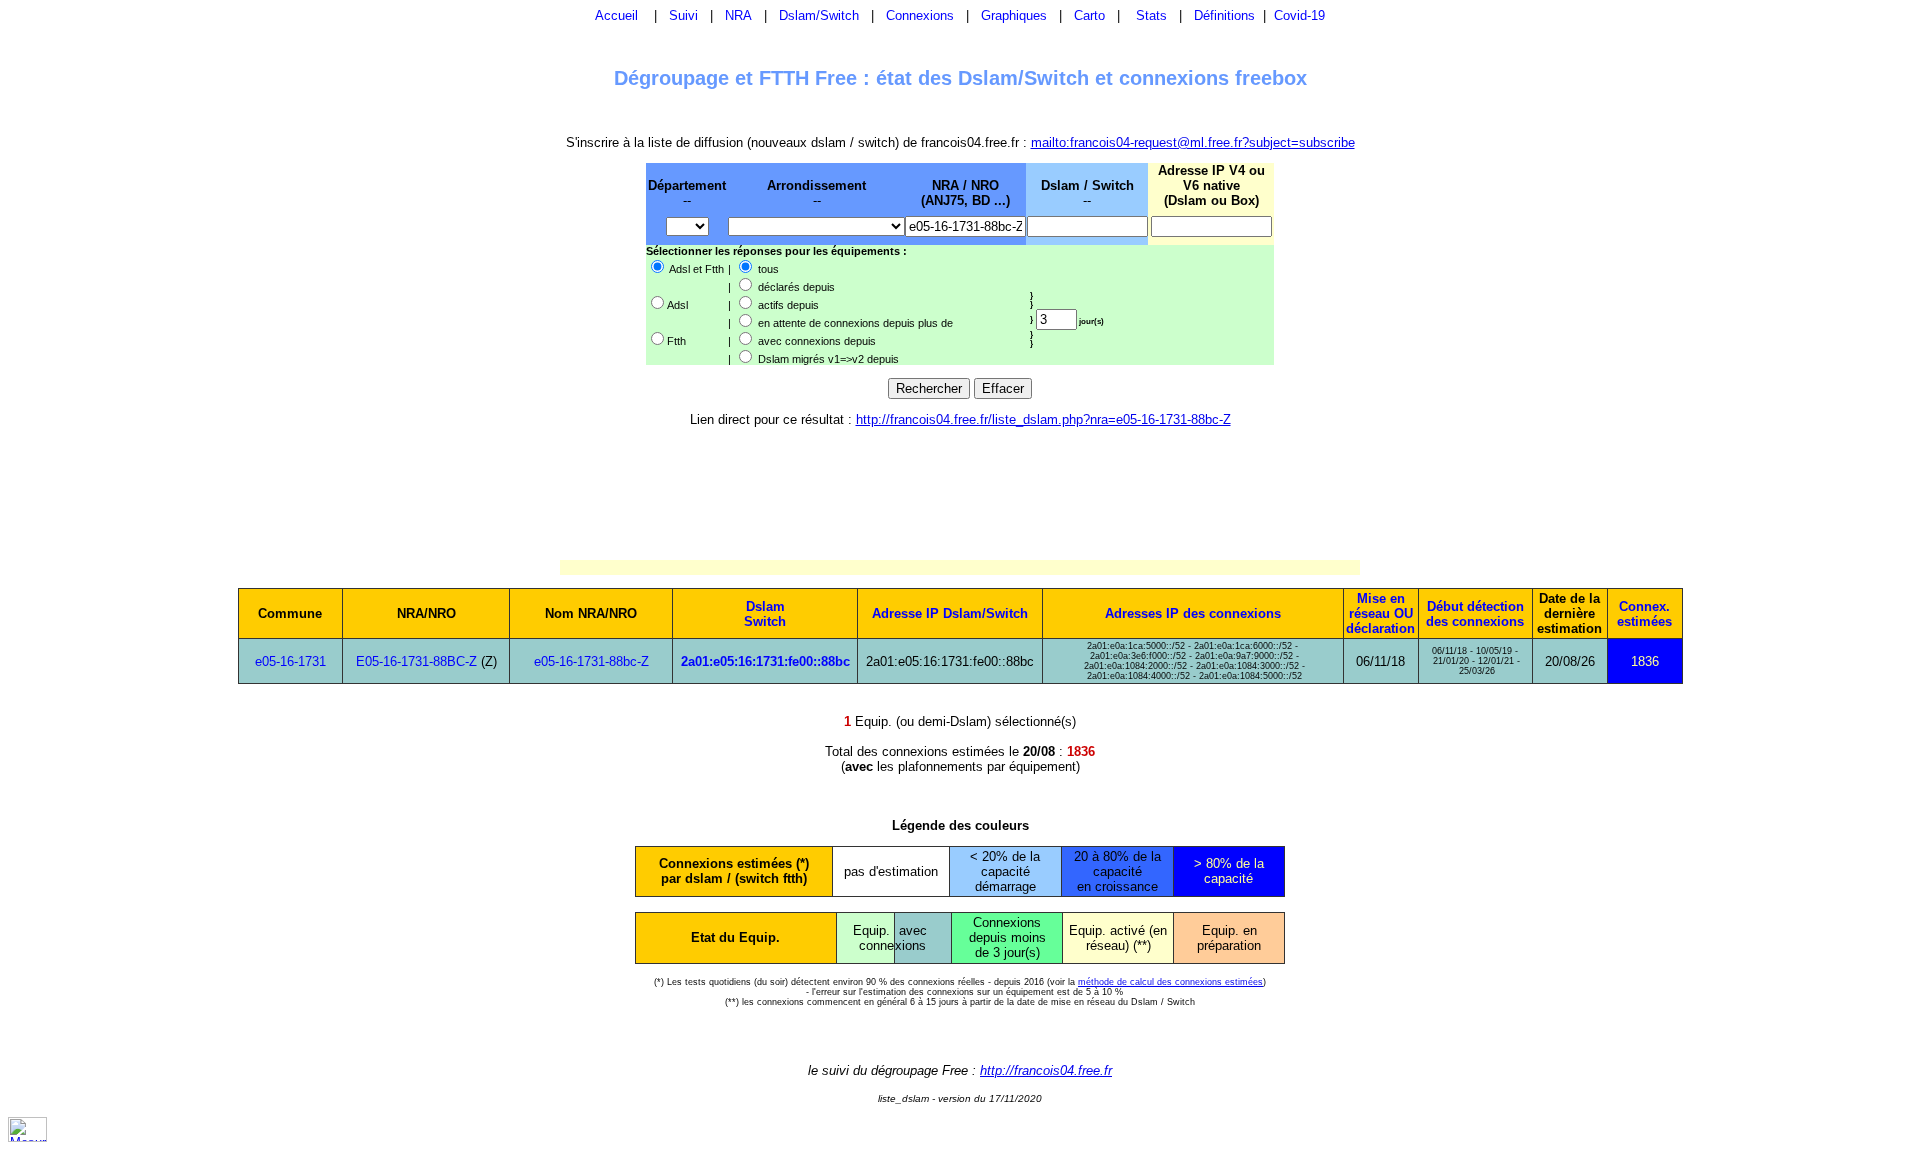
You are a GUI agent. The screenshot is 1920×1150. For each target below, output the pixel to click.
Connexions (920, 15)
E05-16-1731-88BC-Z (416, 661)
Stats (1151, 15)
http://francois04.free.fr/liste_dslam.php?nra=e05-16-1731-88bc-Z (1043, 419)
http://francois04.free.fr (1046, 1070)
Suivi (683, 15)
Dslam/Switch (819, 15)
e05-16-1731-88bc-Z (591, 661)
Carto (1089, 15)
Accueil (616, 15)
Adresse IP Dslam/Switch (950, 613)
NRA (738, 15)
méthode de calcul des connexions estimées (1170, 982)
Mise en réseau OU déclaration (1380, 613)
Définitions (1224, 15)
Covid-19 (1299, 15)
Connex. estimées (1644, 614)
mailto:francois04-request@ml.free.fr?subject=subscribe (1193, 142)
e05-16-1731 (290, 661)
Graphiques (1014, 15)
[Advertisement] (542, 263)
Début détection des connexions (1475, 614)
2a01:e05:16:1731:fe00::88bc (765, 661)
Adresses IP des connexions (1193, 613)
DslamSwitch (765, 614)
